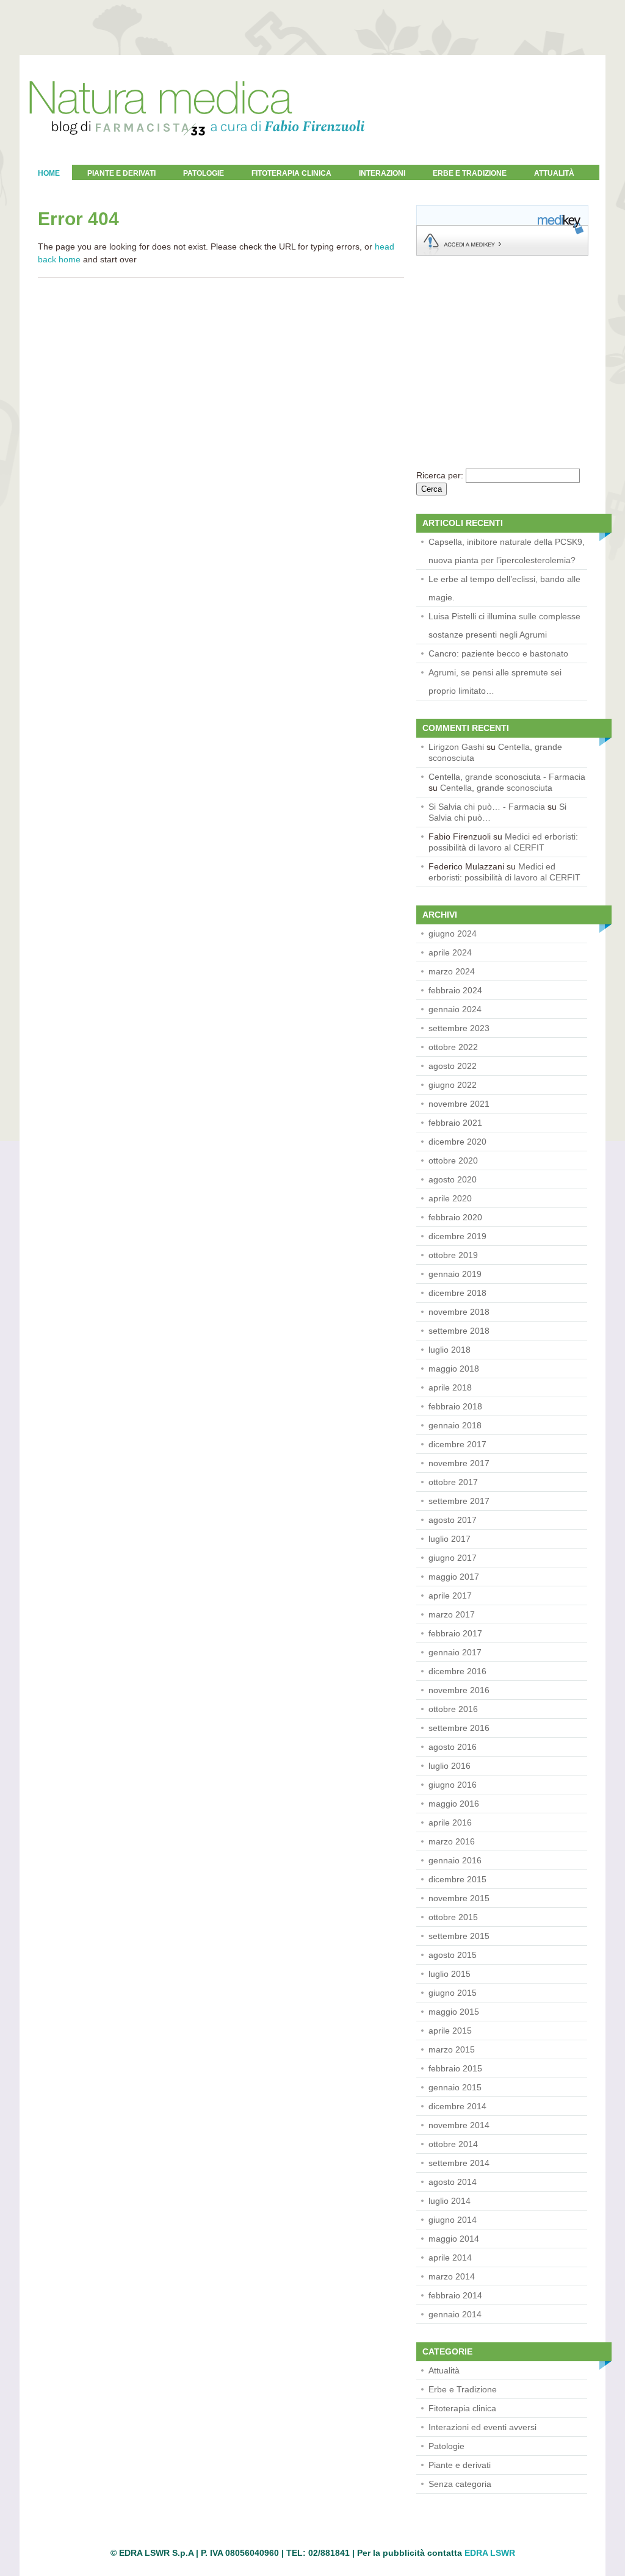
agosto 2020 (453, 1179)
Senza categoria (460, 2484)
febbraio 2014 (455, 2295)
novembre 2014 (459, 2125)
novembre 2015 (459, 1898)
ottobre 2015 (453, 1917)
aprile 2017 (450, 1596)
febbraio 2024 (455, 990)
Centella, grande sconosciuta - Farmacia (507, 777)
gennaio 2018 (455, 1425)
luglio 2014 (450, 2201)
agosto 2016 (453, 1747)
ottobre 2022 (453, 1047)
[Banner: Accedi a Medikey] (502, 253)
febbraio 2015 (455, 2068)
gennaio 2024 (455, 1009)
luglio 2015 (450, 1974)
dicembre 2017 (457, 1444)
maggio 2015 (454, 2012)
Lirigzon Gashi (456, 747)
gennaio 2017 (455, 1652)
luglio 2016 (450, 1766)
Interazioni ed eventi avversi (482, 2427)
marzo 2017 (452, 1614)
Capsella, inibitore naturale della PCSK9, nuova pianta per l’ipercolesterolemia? (507, 551)
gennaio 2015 (455, 2087)
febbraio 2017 (455, 1633)
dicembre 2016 (457, 1671)
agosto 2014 (453, 2182)
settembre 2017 (459, 1501)
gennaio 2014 (455, 2314)
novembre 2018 (459, 1312)
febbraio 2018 (455, 1406)
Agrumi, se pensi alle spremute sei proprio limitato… (495, 682)
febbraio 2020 (455, 1217)
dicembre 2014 (457, 2106)
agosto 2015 (453, 1955)
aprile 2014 (450, 2258)
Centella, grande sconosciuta (496, 788)
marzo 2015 (452, 2049)
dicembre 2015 (457, 1879)
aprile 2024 (450, 952)
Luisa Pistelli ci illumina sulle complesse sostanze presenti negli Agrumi (504, 625)
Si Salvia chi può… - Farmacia (487, 807)
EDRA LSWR (490, 2553)
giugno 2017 (453, 1558)
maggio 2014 (454, 2239)
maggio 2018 (454, 1369)
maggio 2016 (454, 1804)
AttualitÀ (554, 173)
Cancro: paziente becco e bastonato (498, 653)
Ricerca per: (440, 475)
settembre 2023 (459, 1028)
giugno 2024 (453, 934)
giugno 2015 (453, 1993)
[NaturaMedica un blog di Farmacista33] (197, 162)
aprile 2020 (450, 1198)
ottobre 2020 (453, 1160)
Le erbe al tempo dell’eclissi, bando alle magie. (504, 588)
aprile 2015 (450, 2031)
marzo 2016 (452, 1841)
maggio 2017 (454, 1577)
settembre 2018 (459, 1331)
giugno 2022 (453, 1085)
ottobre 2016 (453, 1709)
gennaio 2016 (455, 1860)
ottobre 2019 (453, 1255)
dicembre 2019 (457, 1236)
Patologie (204, 173)
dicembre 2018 (457, 1293)
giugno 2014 (453, 2220)
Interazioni (382, 173)
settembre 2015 (459, 1936)
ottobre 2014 (453, 2144)
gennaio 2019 (455, 1274)
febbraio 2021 (455, 1123)
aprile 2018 (450, 1387)
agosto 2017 (453, 1520)
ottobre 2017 (453, 1482)
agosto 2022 (453, 1066)
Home (49, 173)
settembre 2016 (459, 1728)
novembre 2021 (459, 1104)
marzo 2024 (452, 971)
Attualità (444, 2370)
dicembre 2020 (457, 1142)
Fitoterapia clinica (291, 173)
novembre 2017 (459, 1463)
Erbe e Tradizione (470, 173)
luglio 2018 (450, 1350)
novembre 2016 (459, 1690)
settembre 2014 (459, 2163)
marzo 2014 (452, 2276)
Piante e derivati (121, 173)
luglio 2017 (450, 1539)
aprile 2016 (450, 1822)
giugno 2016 (453, 1785)
